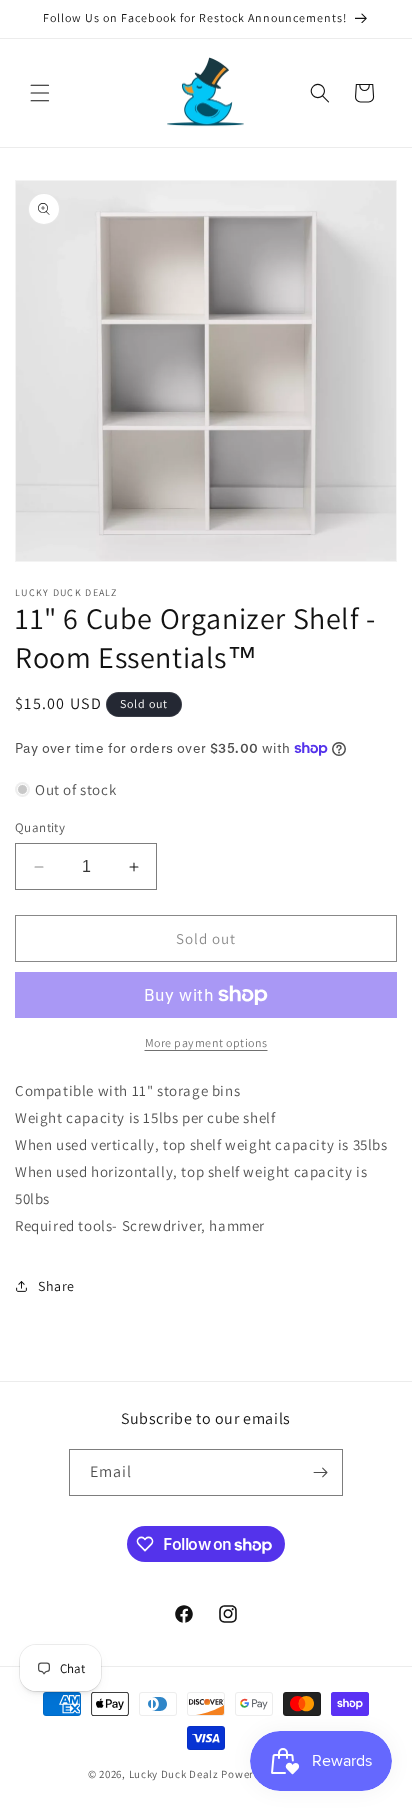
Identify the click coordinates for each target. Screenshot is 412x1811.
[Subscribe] (320, 1472)
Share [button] (56, 1286)
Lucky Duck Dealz (174, 1774)
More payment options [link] (206, 1042)
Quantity (40, 827)
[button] (40, 93)
